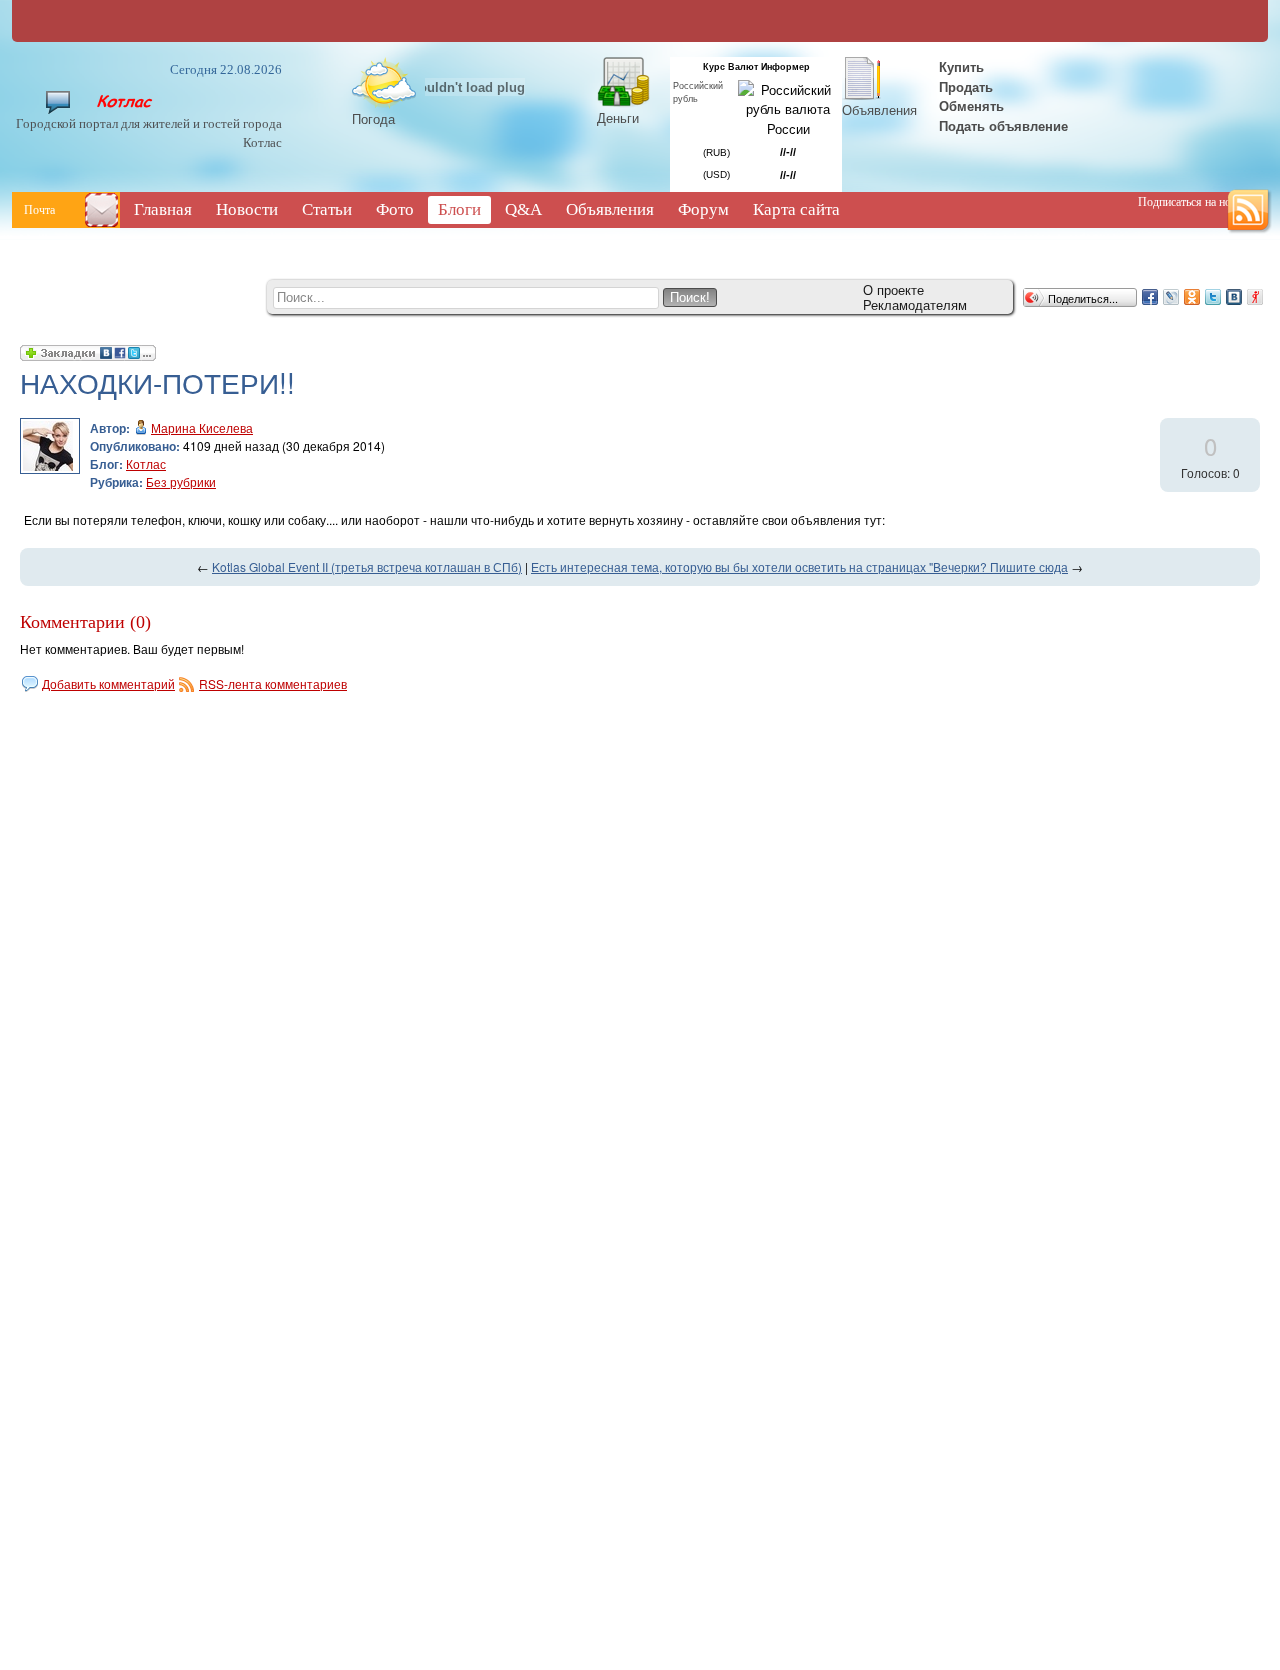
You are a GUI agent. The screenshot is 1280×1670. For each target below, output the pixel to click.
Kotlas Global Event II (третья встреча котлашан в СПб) (367, 566)
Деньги (618, 117)
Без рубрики (181, 481)
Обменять (973, 105)
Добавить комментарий (108, 683)
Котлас (146, 463)
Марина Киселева (202, 427)
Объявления (879, 109)
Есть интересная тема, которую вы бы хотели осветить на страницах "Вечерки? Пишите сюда (799, 566)
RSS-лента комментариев (273, 683)
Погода (373, 118)
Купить (959, 66)
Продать (966, 86)
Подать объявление (1003, 125)
